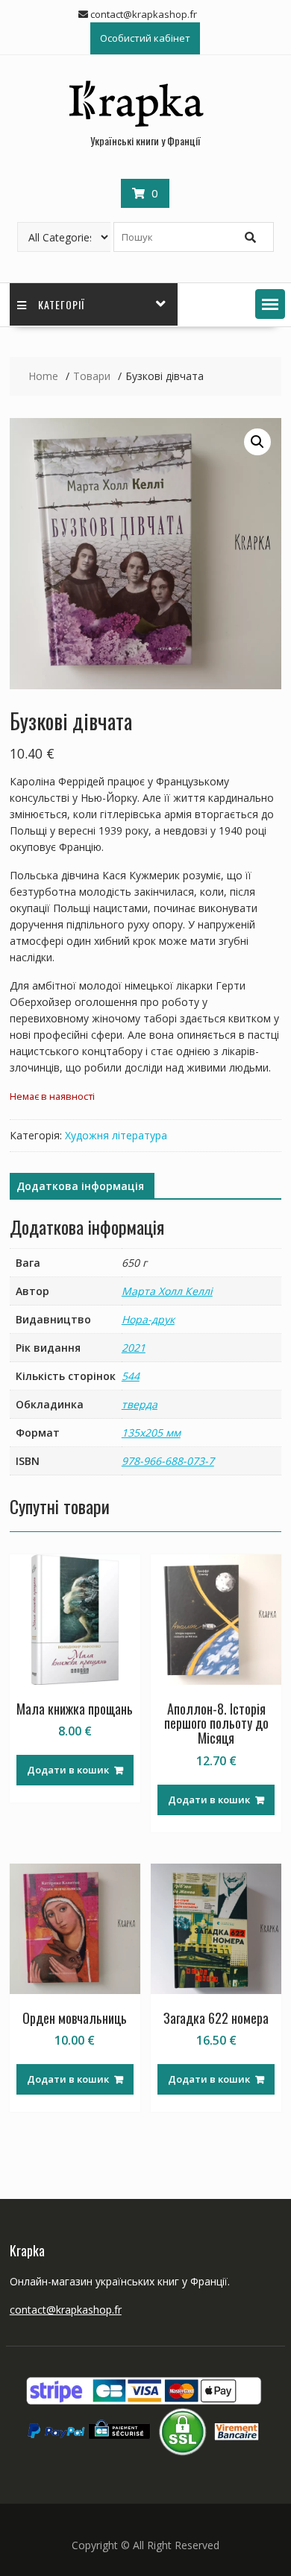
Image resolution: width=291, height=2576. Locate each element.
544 (131, 1376)
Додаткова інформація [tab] (80, 1186)
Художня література (116, 1135)
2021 (134, 1348)
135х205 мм (151, 1433)
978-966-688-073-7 (168, 1461)
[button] (270, 304)
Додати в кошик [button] (68, 1770)
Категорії (62, 304)
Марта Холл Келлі (167, 1291)
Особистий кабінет (145, 38)
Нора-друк (148, 1319)
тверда (140, 1404)
